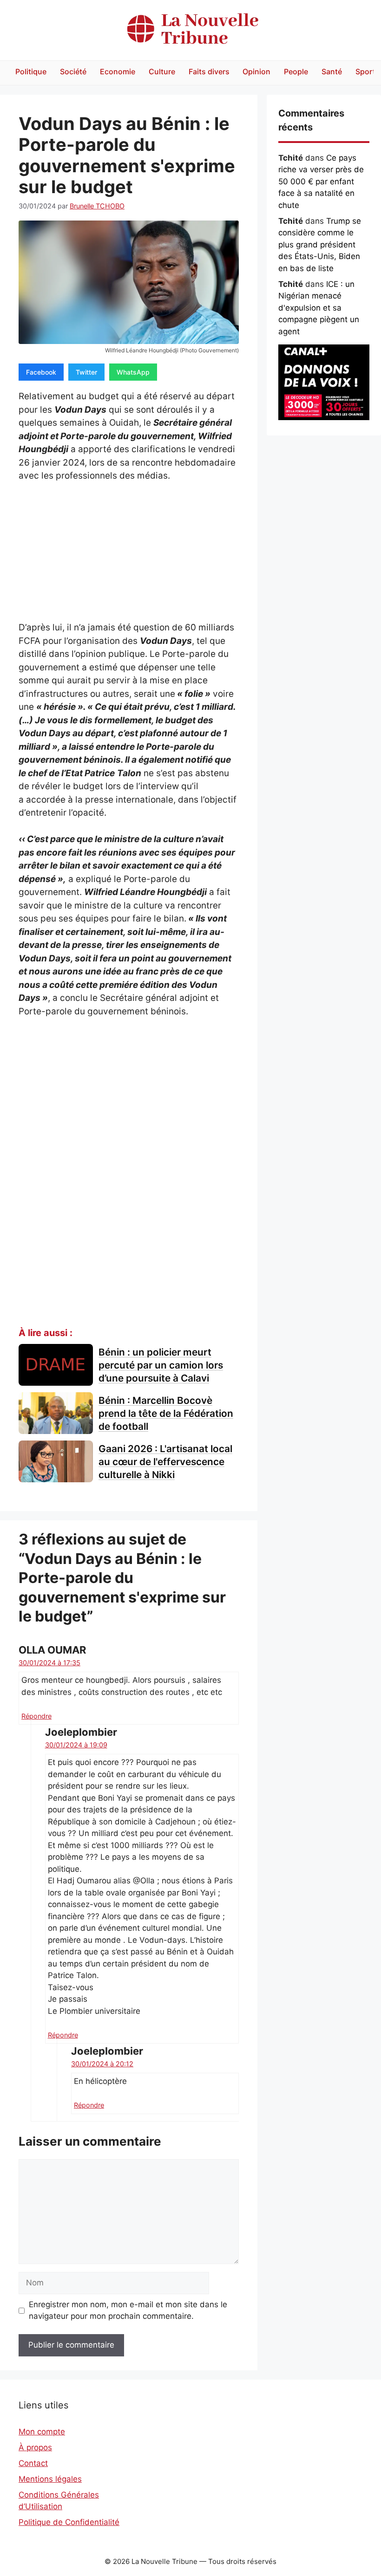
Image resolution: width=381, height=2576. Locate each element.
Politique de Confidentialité (69, 2522)
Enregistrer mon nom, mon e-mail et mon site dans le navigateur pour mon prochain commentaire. (128, 2310)
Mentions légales (50, 2479)
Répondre (36, 1716)
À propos (35, 2447)
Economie (118, 71)
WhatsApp (133, 372)
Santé (332, 71)
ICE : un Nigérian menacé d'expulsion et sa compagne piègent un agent (319, 308)
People (296, 71)
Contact (33, 2463)
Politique (31, 71)
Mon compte (42, 2432)
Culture (162, 71)
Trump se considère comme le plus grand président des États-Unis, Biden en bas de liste (320, 245)
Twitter (86, 372)
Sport (365, 71)
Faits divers (209, 71)
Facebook (41, 372)
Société (73, 71)
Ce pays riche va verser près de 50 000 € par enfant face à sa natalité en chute (321, 182)
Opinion (256, 71)
